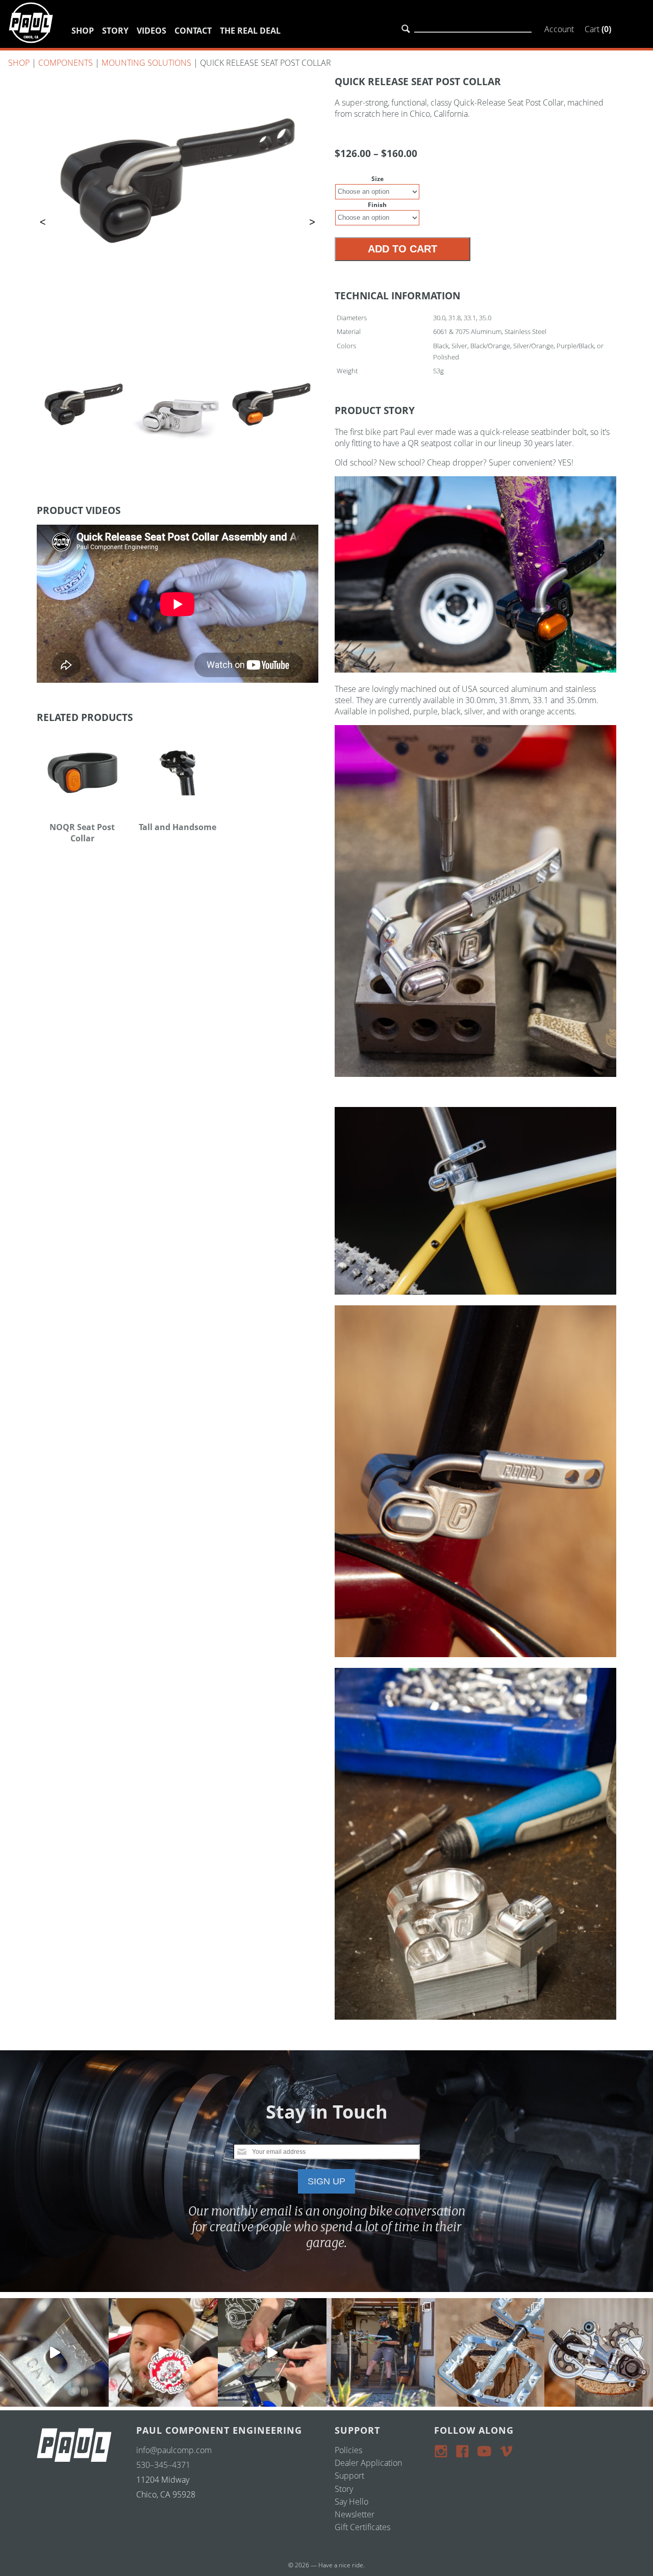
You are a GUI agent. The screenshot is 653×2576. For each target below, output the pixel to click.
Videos (152, 31)
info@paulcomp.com (174, 2450)
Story (115, 31)
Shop (83, 31)
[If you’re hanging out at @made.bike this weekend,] (163, 2352)
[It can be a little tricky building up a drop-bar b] (599, 2352)
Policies (348, 2450)
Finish (377, 205)
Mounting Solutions (146, 63)
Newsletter (355, 2514)
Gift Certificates (362, 2527)
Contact (193, 31)
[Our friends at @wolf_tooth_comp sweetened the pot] (489, 2352)
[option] (178, 181)
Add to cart (403, 249)
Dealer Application (368, 2463)
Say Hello (351, 2502)
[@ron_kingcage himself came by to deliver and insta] (54, 2352)
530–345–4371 (163, 2465)
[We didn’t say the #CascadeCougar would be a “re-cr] (381, 2352)
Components (66, 63)
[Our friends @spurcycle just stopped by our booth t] (272, 2352)
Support (349, 2476)
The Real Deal (250, 31)
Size (378, 179)
